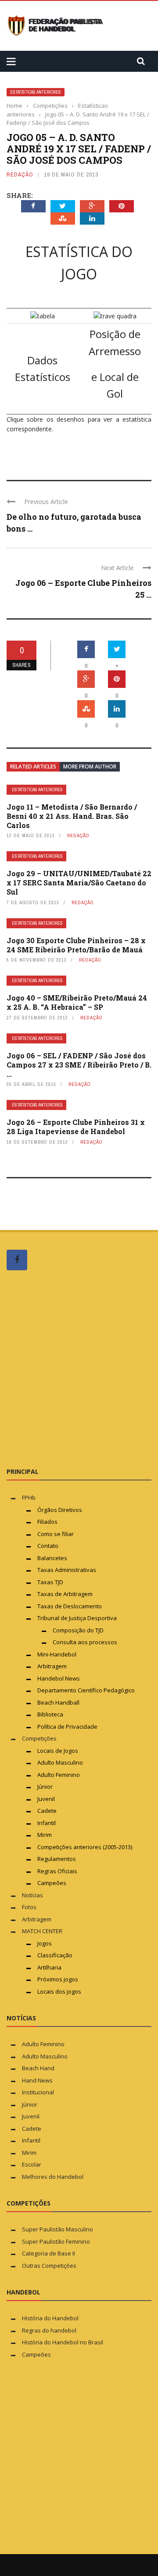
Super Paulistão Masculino (57, 2229)
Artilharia (49, 1967)
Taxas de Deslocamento (70, 1606)
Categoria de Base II (48, 2253)
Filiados (47, 1522)
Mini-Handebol (57, 1654)
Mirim (45, 1835)
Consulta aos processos (85, 1642)
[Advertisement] (79, 1368)
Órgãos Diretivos (60, 1510)
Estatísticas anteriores (36, 92)
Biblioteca (51, 1714)
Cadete (47, 1811)
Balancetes (52, 1558)
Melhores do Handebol (53, 2177)
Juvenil (46, 1799)
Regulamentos (57, 1859)
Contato (48, 1546)
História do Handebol (50, 2318)
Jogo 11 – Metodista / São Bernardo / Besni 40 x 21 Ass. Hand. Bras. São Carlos (72, 816)
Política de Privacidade (67, 1727)
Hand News (37, 2080)
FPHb (29, 1498)
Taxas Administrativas (67, 1570)
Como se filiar (56, 1534)
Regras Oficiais (57, 1871)
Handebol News (59, 1678)
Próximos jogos (58, 1979)
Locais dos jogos (59, 1991)
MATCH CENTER (42, 1931)
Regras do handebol (49, 2330)
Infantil (47, 1823)
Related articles (33, 766)
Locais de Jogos (58, 1751)
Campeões (52, 1883)
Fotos (29, 1907)
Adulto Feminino (59, 1775)
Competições (39, 1738)
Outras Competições (49, 2266)
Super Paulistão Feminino (56, 2241)
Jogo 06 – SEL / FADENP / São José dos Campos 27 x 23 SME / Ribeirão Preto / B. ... (79, 1065)
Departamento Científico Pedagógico (86, 1690)
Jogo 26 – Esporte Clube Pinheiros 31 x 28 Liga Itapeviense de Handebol (76, 1127)
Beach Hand (38, 2068)
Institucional (38, 2092)
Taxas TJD (50, 1582)
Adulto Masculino (60, 1762)
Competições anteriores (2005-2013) (85, 1847)
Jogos (45, 1943)
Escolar (32, 2164)
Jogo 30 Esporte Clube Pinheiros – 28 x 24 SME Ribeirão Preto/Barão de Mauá (76, 945)
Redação (20, 174)
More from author (90, 766)
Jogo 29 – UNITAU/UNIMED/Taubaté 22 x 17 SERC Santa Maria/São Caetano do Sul (79, 883)
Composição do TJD (78, 1630)
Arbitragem (52, 1666)
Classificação (55, 1955)
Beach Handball (58, 1702)
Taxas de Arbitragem (65, 1594)
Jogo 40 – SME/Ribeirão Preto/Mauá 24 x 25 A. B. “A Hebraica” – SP (77, 1002)
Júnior (45, 1787)
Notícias (32, 1895)
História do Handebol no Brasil (63, 2342)
